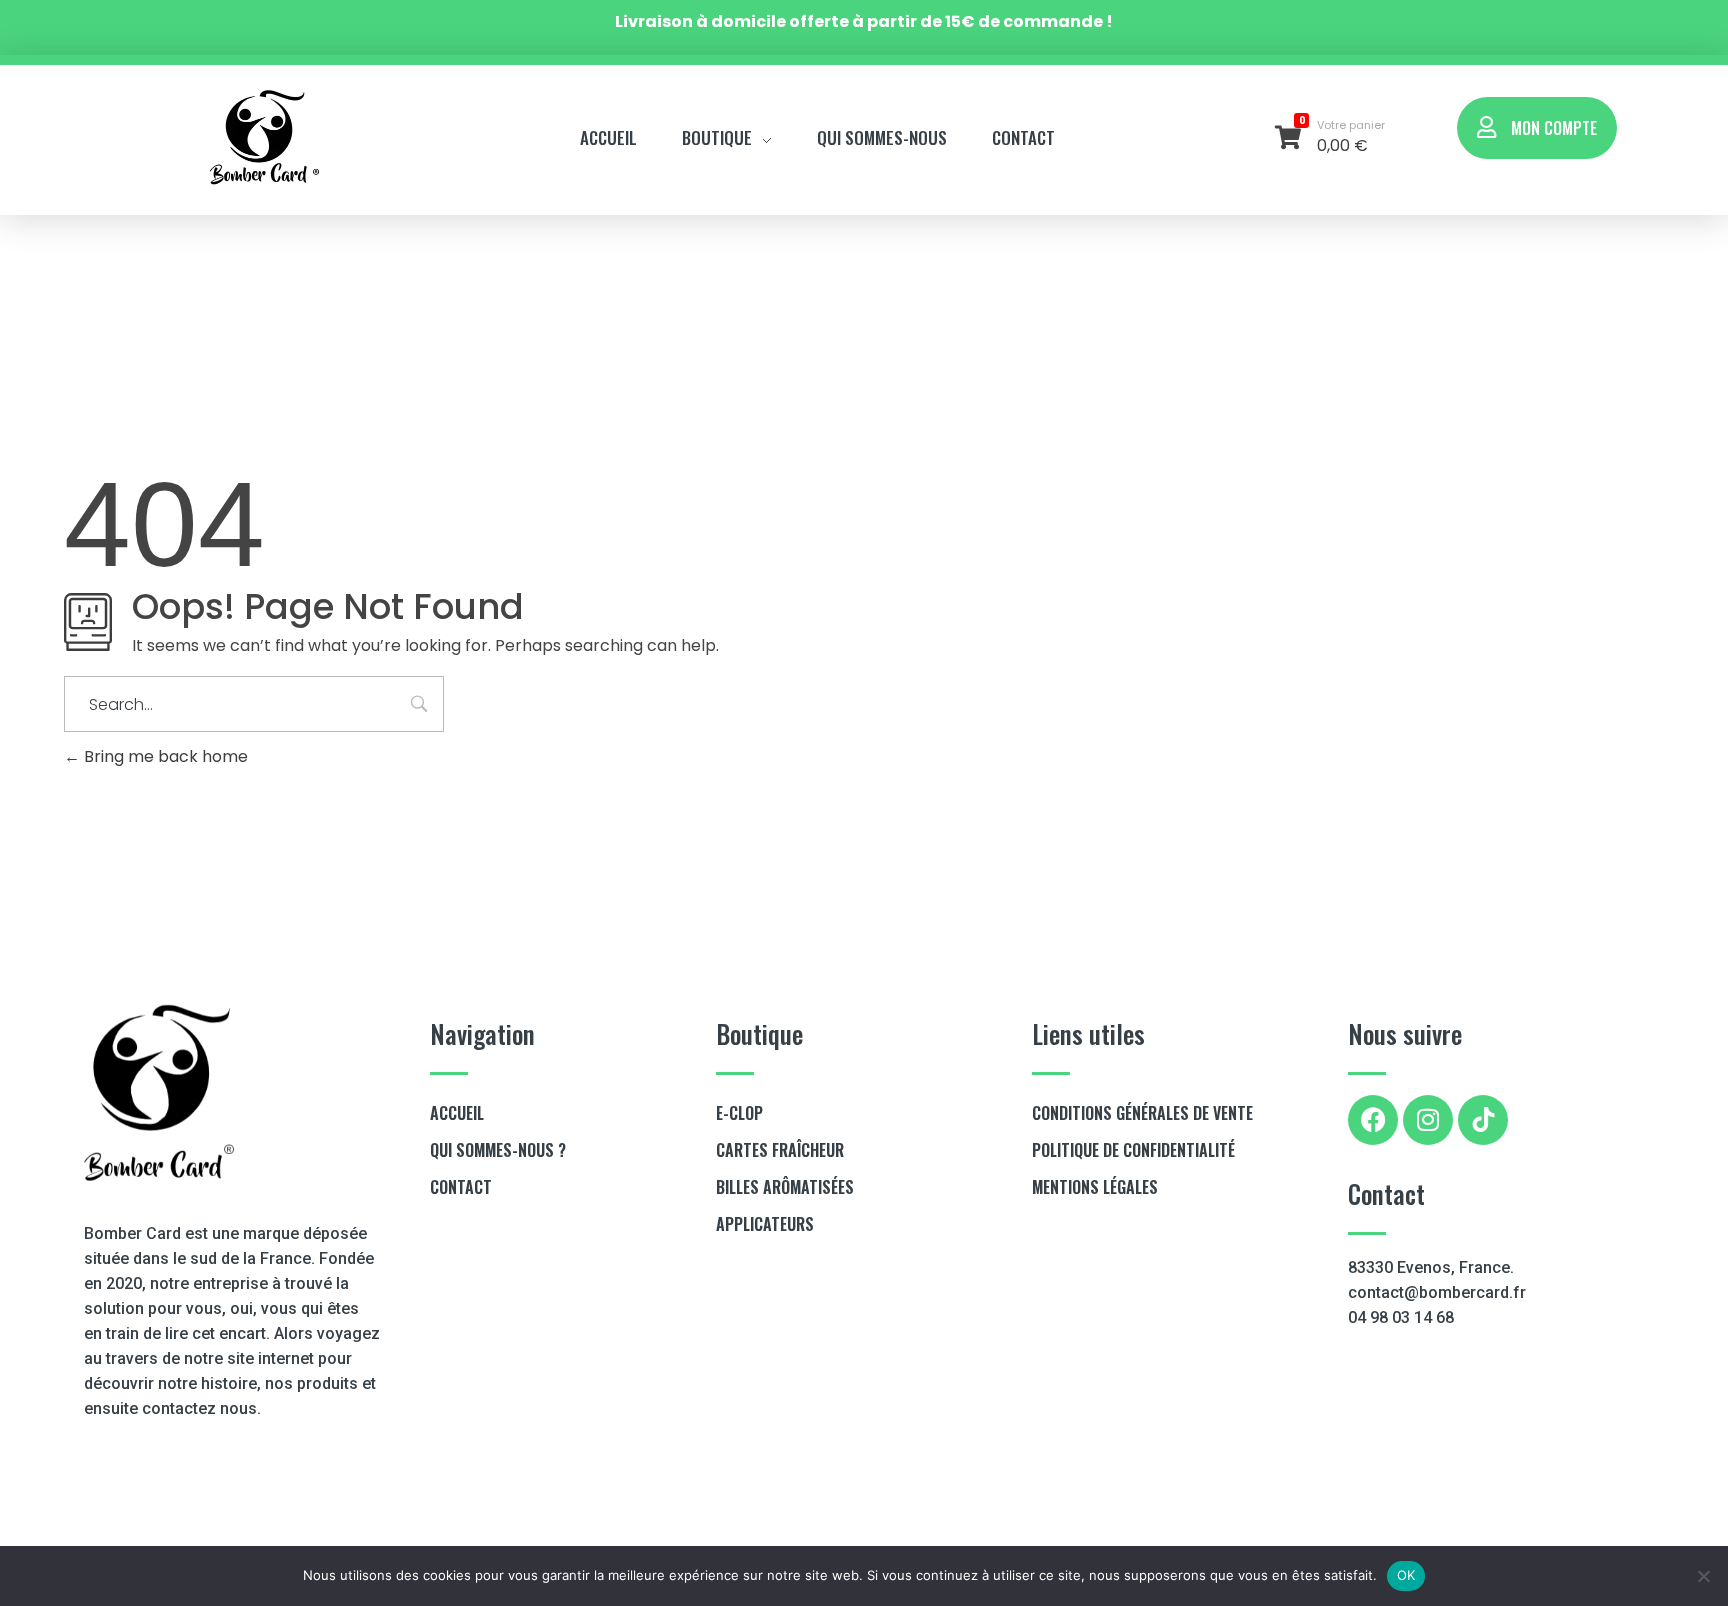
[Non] (1703, 1576)
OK (1406, 1575)
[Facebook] (1373, 1120)
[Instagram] (1428, 1120)
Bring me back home (164, 756)
